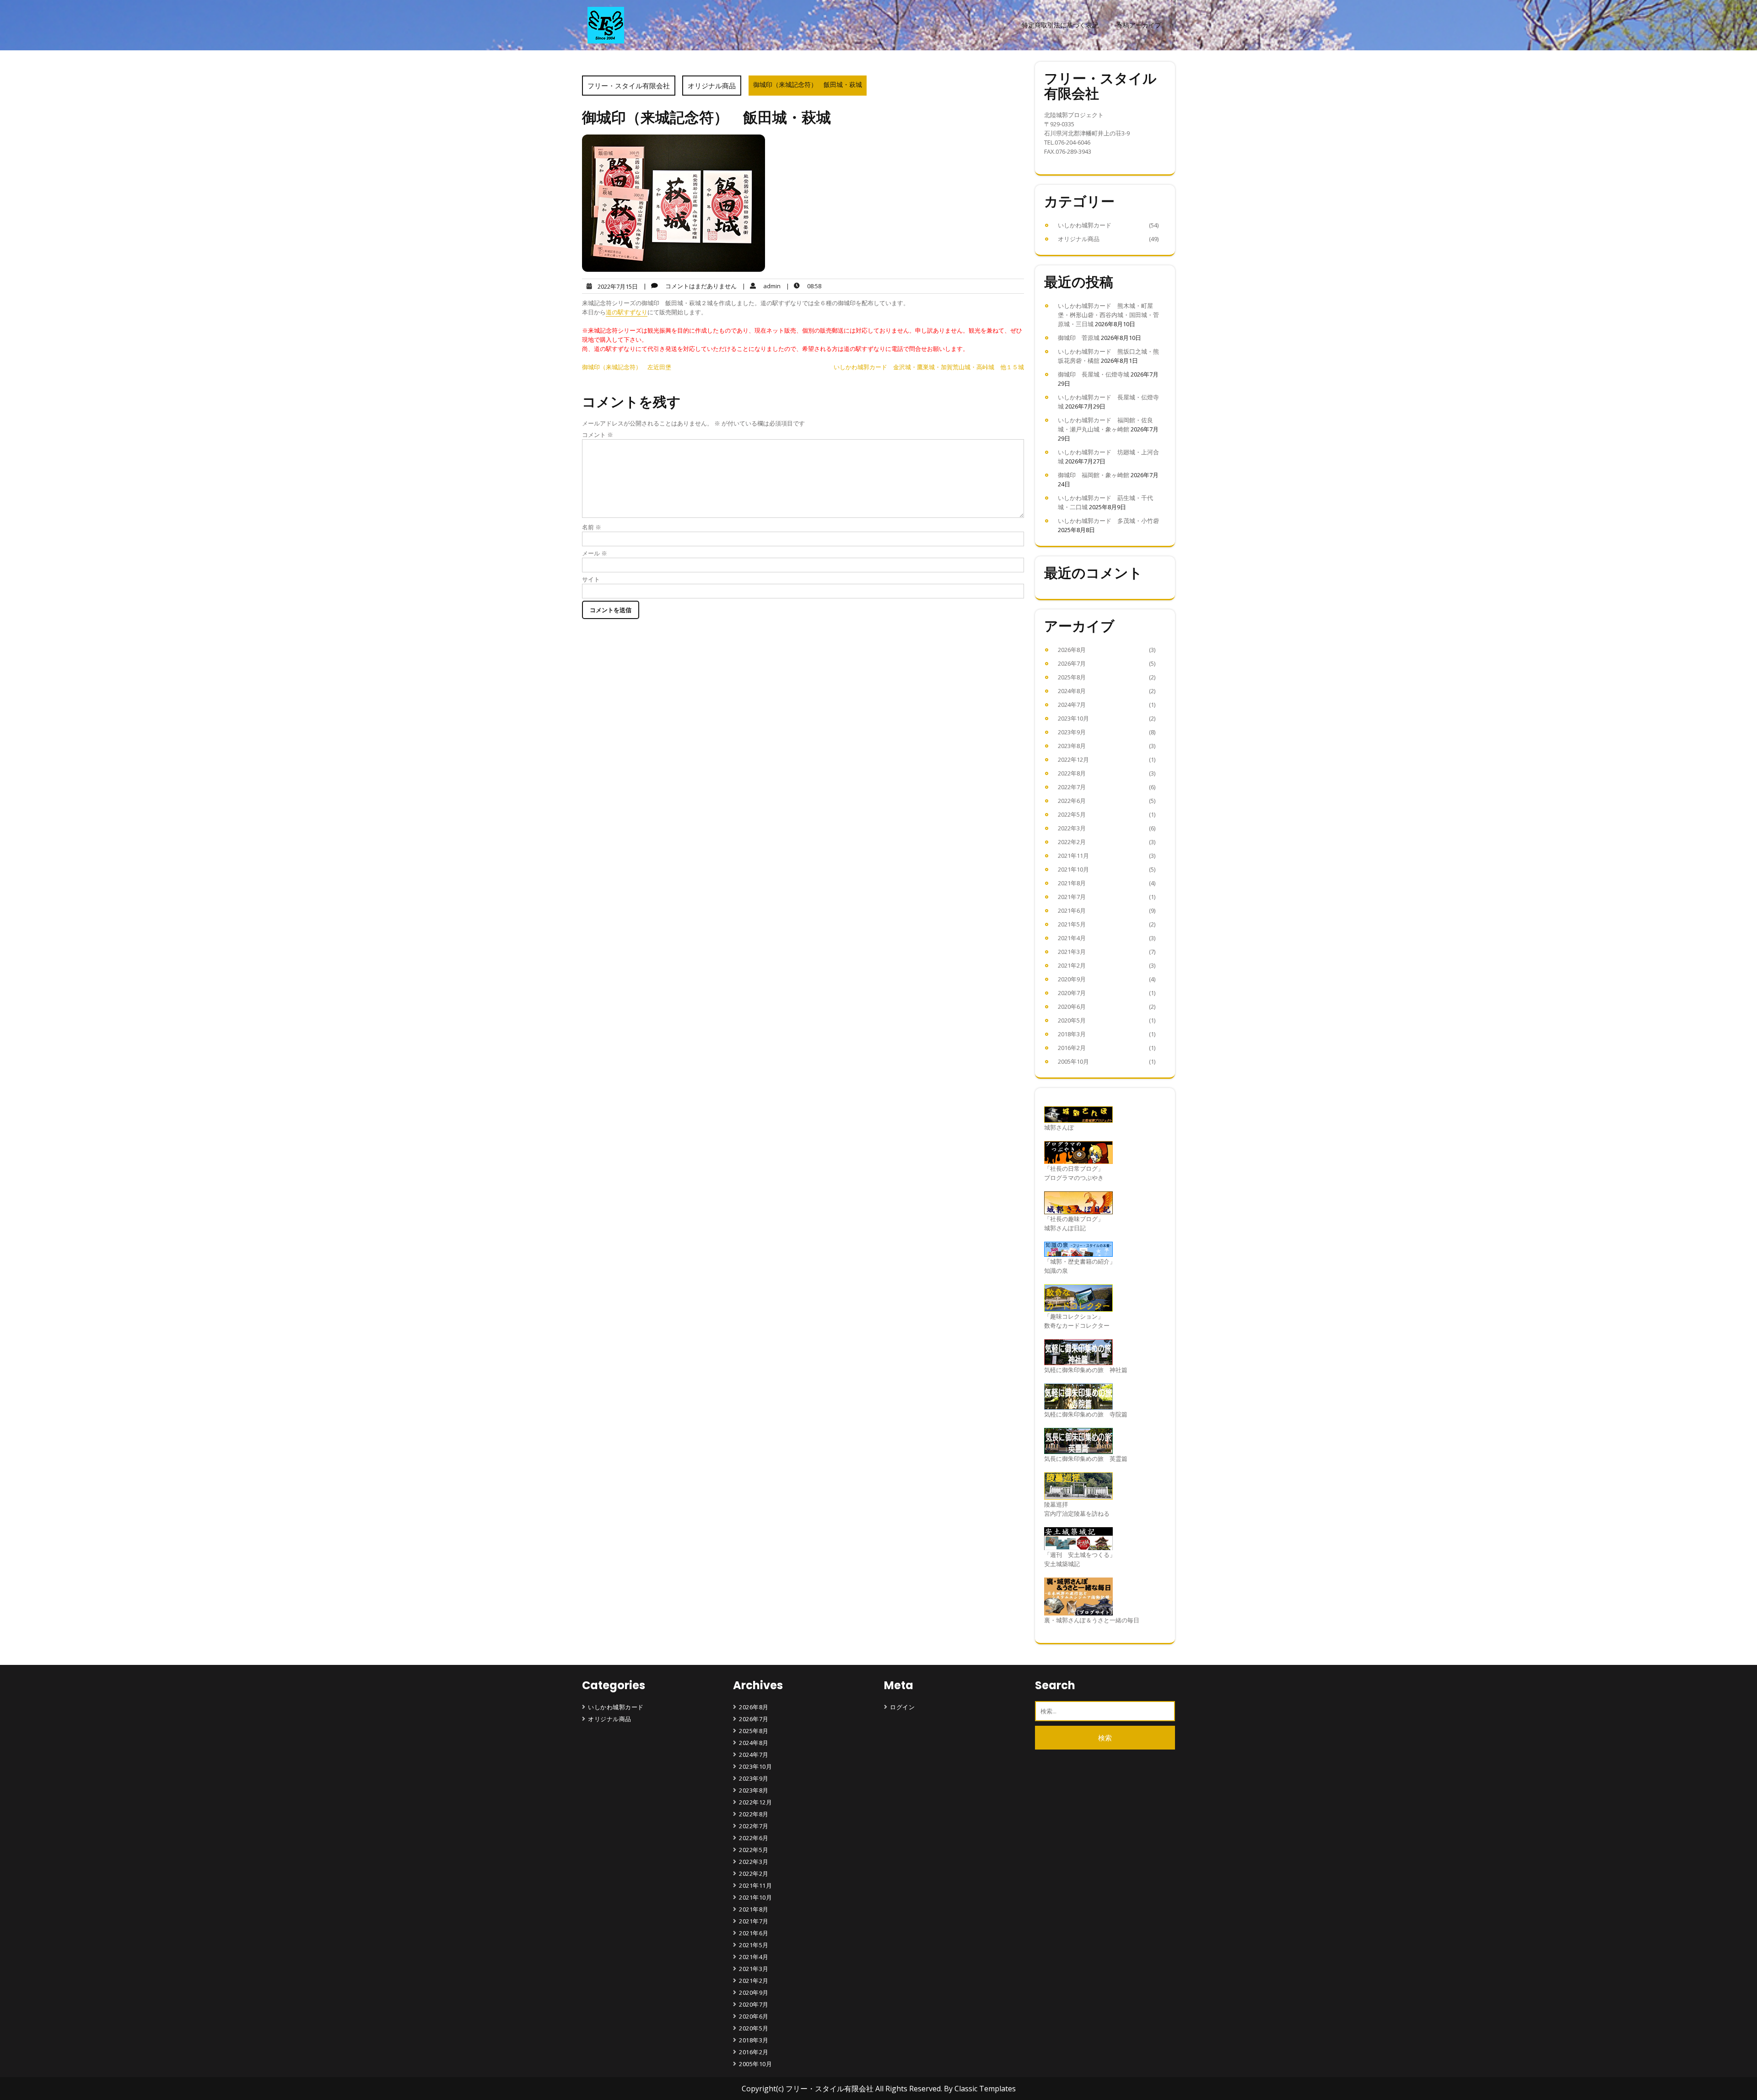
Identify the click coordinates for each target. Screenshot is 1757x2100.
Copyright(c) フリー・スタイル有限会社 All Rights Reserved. (843, 2089)
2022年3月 (1072, 828)
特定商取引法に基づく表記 (1060, 25)
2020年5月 (1072, 1020)
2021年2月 (1072, 965)
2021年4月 (1072, 938)
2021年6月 (1072, 910)
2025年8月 (1072, 677)
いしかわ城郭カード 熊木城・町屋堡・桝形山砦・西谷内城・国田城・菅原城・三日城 (1108, 315)
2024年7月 (1072, 705)
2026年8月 (1072, 650)
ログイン (902, 1707)
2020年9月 (1072, 979)
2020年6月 (1072, 1007)
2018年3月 (1072, 1034)
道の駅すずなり (627, 312)
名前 (592, 527)
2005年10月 (1073, 1061)
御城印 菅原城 (1079, 338)
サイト (591, 579)
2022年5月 (1072, 814)
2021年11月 (1073, 856)
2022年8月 (1072, 773)
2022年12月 (1073, 759)
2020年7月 (1072, 993)
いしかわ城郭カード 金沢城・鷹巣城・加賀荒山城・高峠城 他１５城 (929, 367)
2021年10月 (1073, 869)
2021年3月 (1072, 952)
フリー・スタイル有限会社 (629, 86)
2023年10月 (1073, 718)
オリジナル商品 (712, 86)
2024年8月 (1072, 691)
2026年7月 (1072, 663)
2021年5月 (1072, 924)
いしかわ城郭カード (1085, 225)
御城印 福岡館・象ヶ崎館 (1094, 475)
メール (595, 553)
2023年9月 (1072, 732)
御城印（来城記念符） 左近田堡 (627, 367)
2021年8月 (1072, 883)
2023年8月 (1072, 746)
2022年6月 (1072, 801)
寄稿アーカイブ (1139, 25)
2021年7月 (1072, 897)
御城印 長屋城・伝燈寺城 (1094, 374)
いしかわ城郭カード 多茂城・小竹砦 (1108, 521)
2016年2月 (1072, 1048)
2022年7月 (1072, 787)
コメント (598, 435)
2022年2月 (1072, 842)
